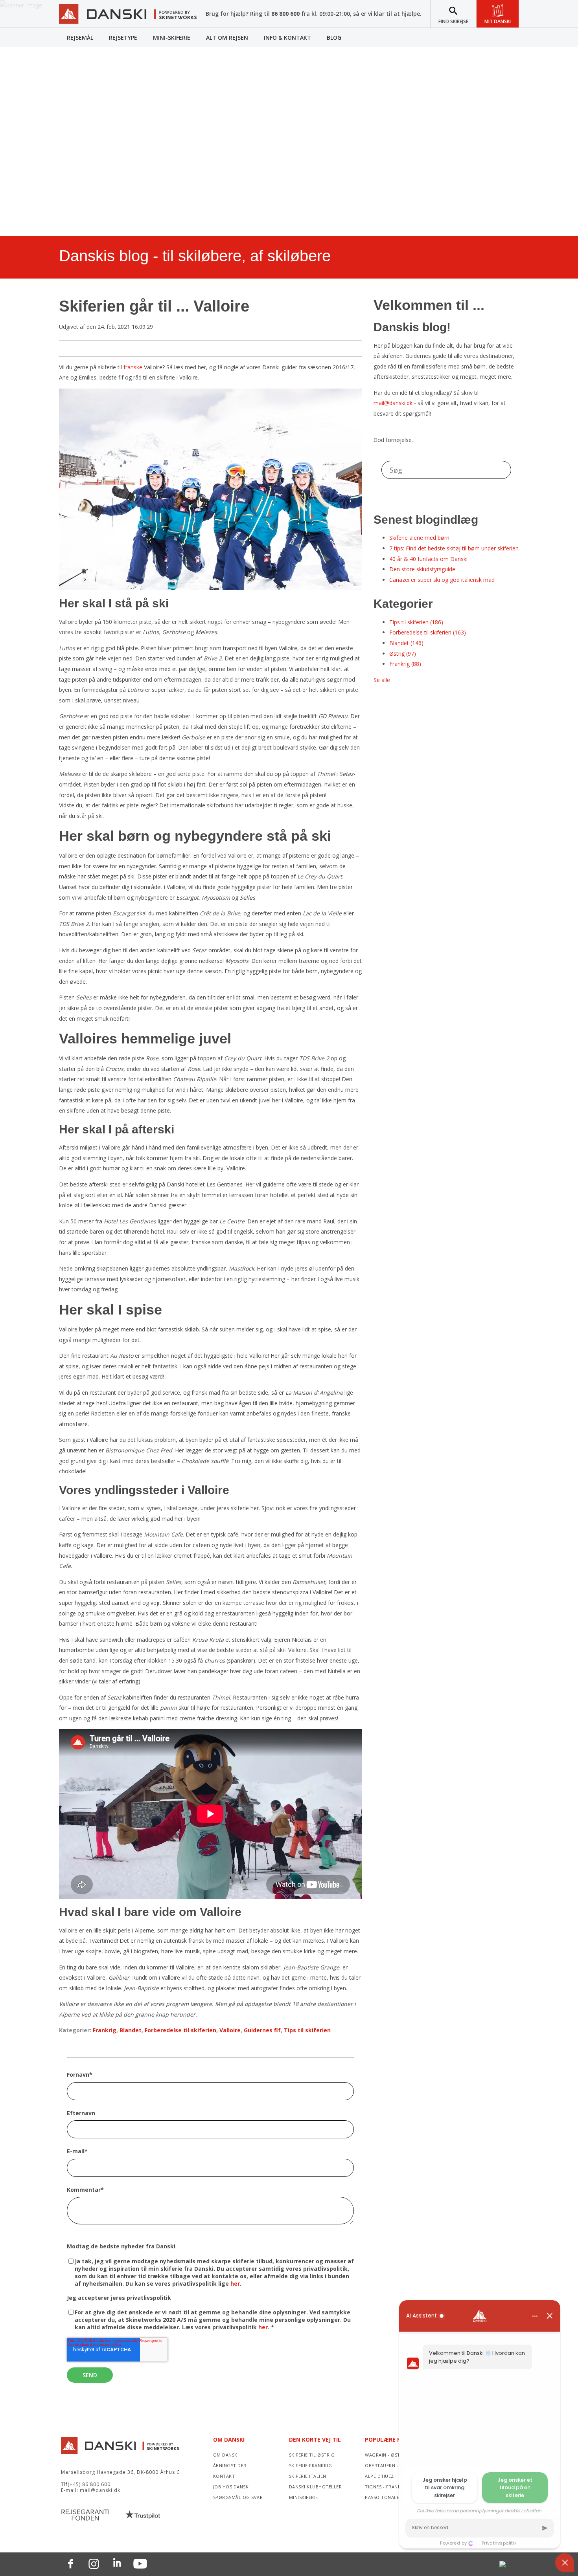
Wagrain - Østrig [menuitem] (387, 2455)
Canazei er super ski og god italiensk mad (442, 580)
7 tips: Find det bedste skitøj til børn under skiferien (454, 548)
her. (265, 2327)
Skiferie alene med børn (419, 538)
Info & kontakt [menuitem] (287, 38)
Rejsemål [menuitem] (80, 38)
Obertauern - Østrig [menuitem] (391, 2465)
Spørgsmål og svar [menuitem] (238, 2497)
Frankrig (105, 2030)
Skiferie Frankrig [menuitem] (311, 2465)
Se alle (382, 680)
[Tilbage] (128, 18)
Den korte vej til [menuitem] (315, 2439)
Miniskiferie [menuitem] (304, 2497)
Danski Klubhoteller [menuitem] (316, 2487)
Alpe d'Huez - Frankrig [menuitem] (393, 2476)
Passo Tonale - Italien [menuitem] (393, 2497)
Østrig (403, 654)
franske (133, 367)
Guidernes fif (262, 2030)
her (235, 2284)
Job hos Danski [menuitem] (232, 2487)
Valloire (230, 2030)
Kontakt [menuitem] (224, 2476)
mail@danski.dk (393, 403)
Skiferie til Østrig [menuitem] (312, 2455)
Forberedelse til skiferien (180, 2030)
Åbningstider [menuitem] (230, 2465)
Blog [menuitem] (334, 38)
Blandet (131, 2030)
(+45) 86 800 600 (89, 2484)
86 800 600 (285, 14)
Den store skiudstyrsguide (422, 569)
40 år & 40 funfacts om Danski (428, 559)
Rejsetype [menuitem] (123, 38)
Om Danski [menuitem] (229, 2439)
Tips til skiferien (307, 2030)
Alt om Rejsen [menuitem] (227, 38)
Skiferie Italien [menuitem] (308, 2476)
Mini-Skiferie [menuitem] (172, 38)
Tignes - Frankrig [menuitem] (387, 2487)
